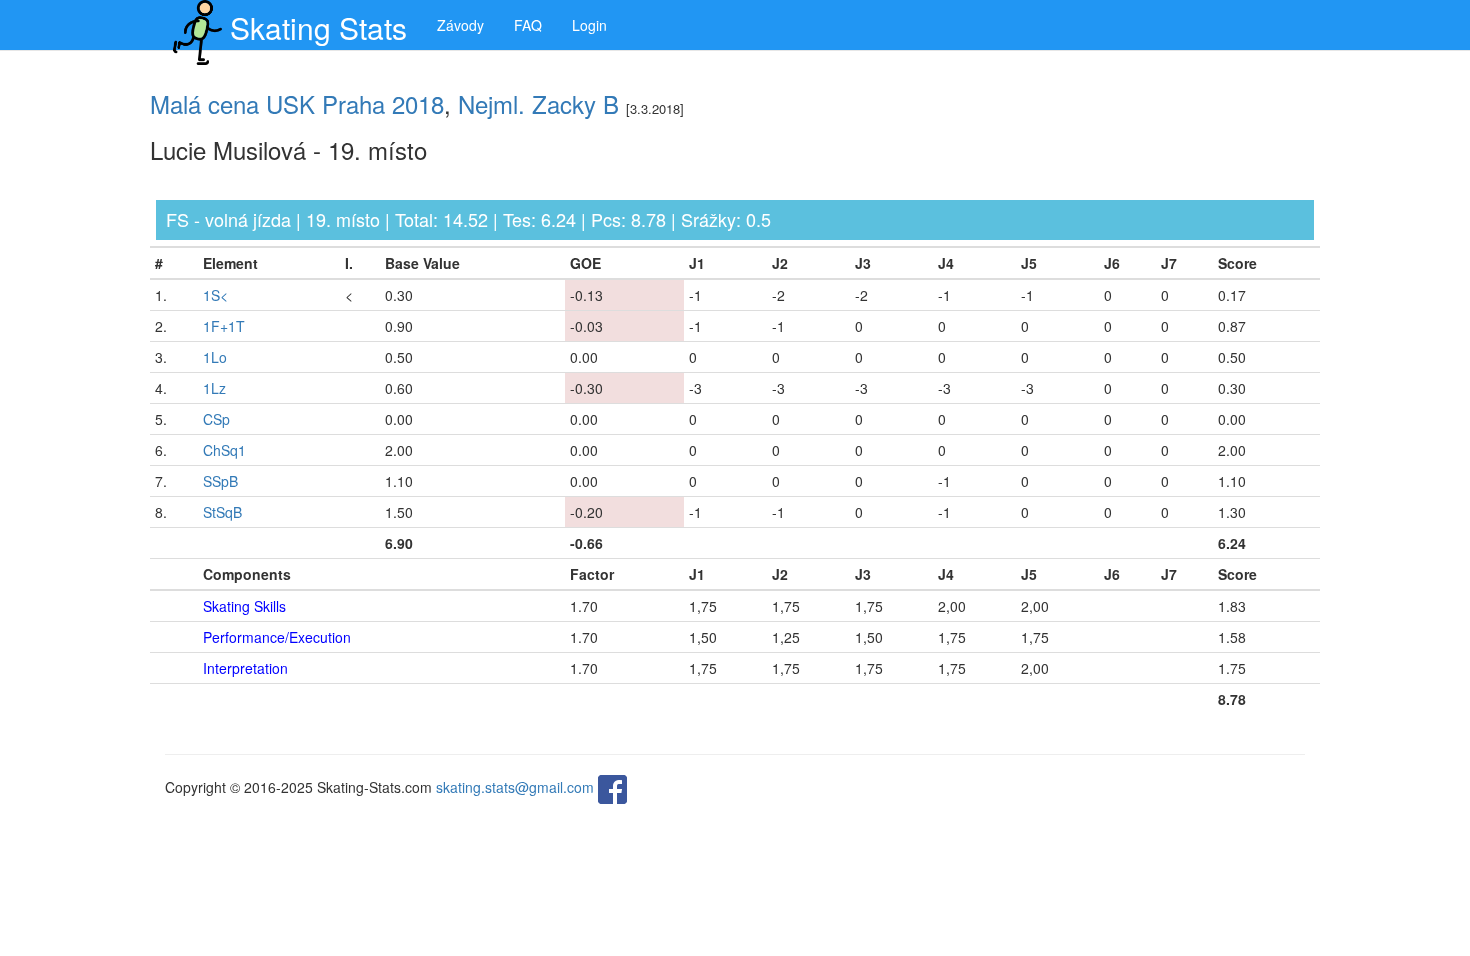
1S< (215, 295)
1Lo (215, 357)
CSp (216, 419)
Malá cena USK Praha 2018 (297, 103)
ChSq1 (224, 450)
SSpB (220, 481)
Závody (460, 25)
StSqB (222, 512)
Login (589, 25)
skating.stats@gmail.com (515, 787)
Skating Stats (318, 27)
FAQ (528, 25)
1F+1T (224, 326)
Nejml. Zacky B (538, 103)
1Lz (214, 388)
